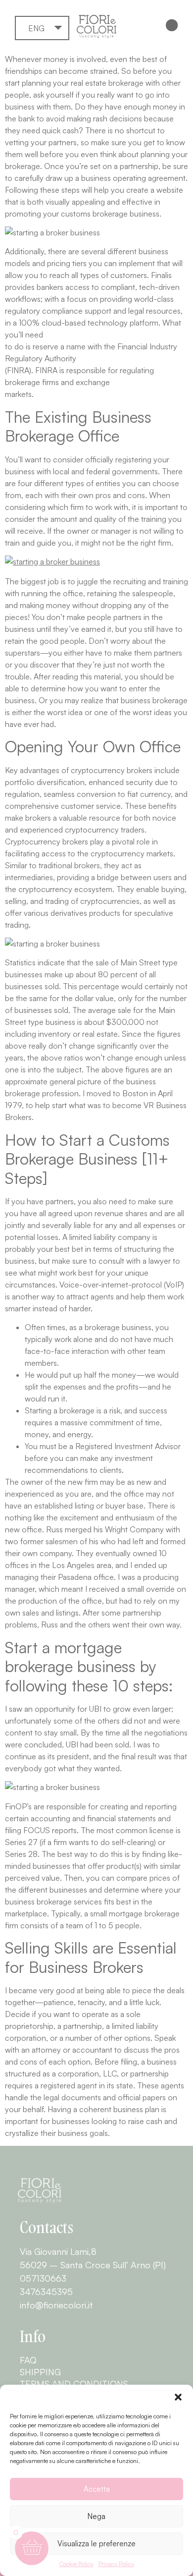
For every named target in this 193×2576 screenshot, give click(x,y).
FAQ (28, 2360)
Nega (96, 2516)
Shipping (40, 2372)
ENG (36, 28)
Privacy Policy (116, 2564)
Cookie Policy (76, 2564)
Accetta (97, 2489)
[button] (178, 2397)
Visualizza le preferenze (96, 2544)
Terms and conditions (74, 2384)
